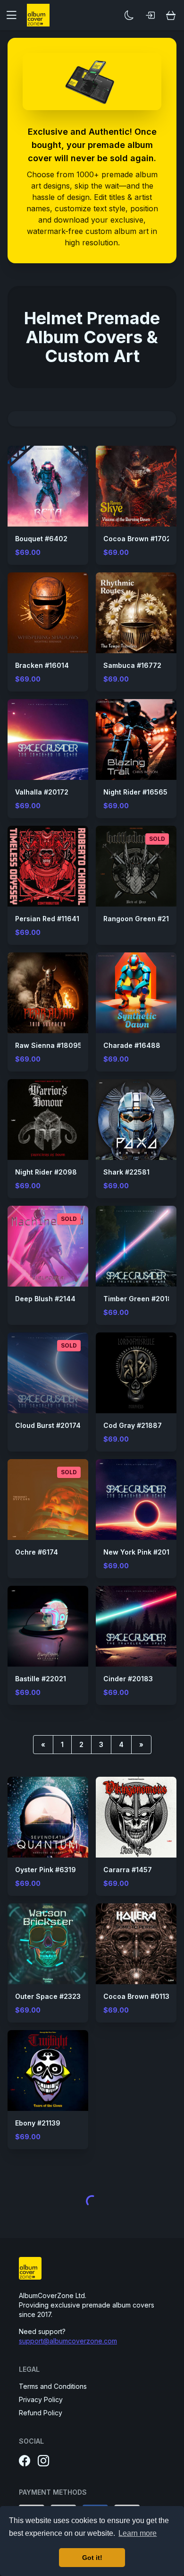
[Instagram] (43, 2461)
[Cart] (171, 15)
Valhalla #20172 (42, 792)
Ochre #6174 (37, 1552)
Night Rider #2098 (46, 1172)
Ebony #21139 (38, 2123)
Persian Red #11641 (47, 919)
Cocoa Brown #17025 (139, 539)
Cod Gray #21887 (133, 1425)
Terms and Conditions (53, 2386)
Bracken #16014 (42, 665)
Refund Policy (41, 2413)
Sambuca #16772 (132, 665)
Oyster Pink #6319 (46, 1870)
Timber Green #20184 (140, 1299)
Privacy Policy (41, 2399)
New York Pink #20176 (141, 1552)
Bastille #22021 (41, 1679)
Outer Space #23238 (50, 1996)
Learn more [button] (138, 2533)
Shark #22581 (126, 1172)
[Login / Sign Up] (150, 15)
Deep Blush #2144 (45, 1299)
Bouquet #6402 (41, 539)
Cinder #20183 (128, 1679)
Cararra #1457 (128, 1870)
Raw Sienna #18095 (49, 1045)
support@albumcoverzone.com (68, 2341)
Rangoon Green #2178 (141, 919)
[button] (15, 15)
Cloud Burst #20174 (48, 1425)
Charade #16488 (132, 1045)
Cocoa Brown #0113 (136, 1996)
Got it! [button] (92, 2558)
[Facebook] (25, 2461)
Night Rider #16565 (135, 792)
